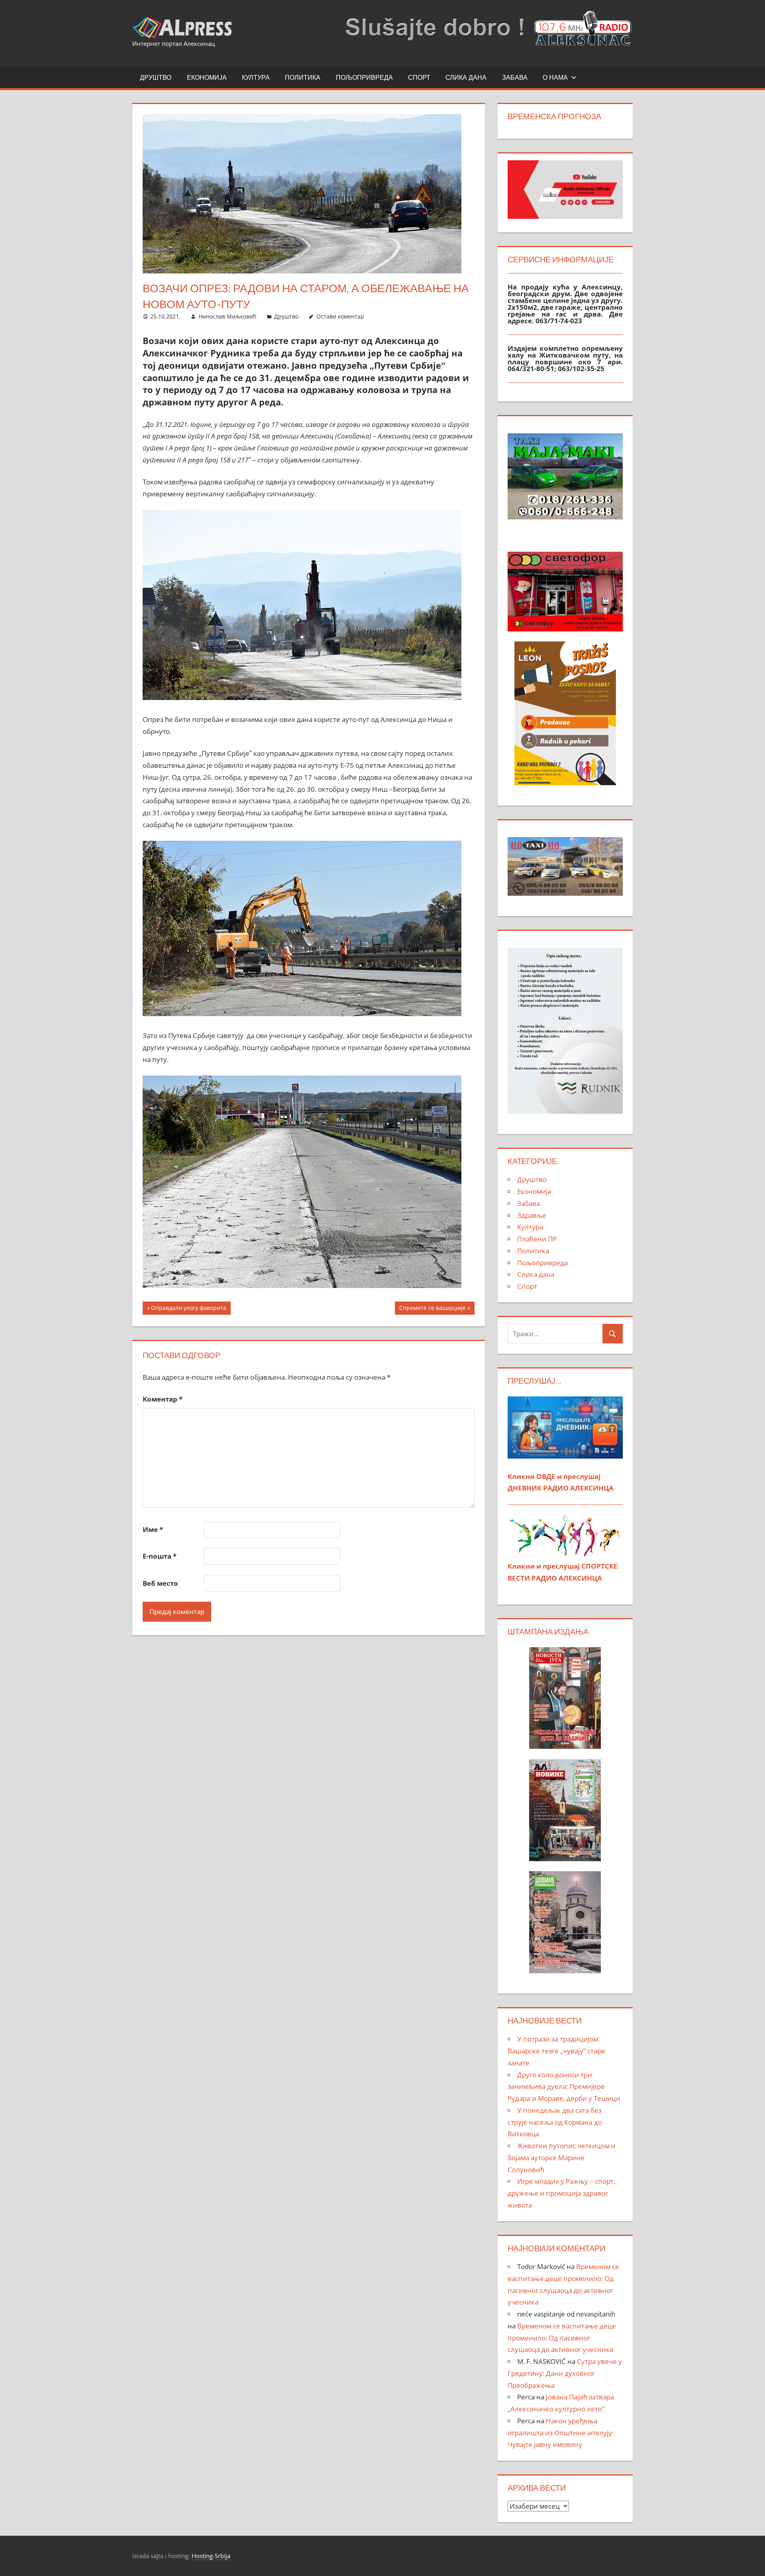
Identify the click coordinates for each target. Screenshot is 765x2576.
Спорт (419, 77)
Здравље (532, 1215)
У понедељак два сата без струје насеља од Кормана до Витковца (555, 2122)
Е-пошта (160, 1556)
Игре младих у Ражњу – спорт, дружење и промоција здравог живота (561, 2193)
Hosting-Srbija (211, 2556)
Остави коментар (340, 316)
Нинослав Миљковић (228, 316)
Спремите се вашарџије (432, 1309)
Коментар (163, 1399)
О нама (555, 77)
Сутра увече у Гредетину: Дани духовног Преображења (565, 2373)
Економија (207, 77)
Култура (256, 77)
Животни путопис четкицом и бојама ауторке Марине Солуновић (562, 2158)
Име (153, 1529)
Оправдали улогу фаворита (188, 1309)
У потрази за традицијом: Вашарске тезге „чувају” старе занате (556, 2051)
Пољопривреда (364, 77)
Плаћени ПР (537, 1239)
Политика (303, 77)
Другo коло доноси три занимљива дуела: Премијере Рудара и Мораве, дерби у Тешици (564, 2087)
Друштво (156, 77)
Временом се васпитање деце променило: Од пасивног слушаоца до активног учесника (562, 2338)
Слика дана (466, 77)
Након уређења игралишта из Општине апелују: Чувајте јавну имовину (561, 2433)
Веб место (160, 1583)
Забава (515, 77)
